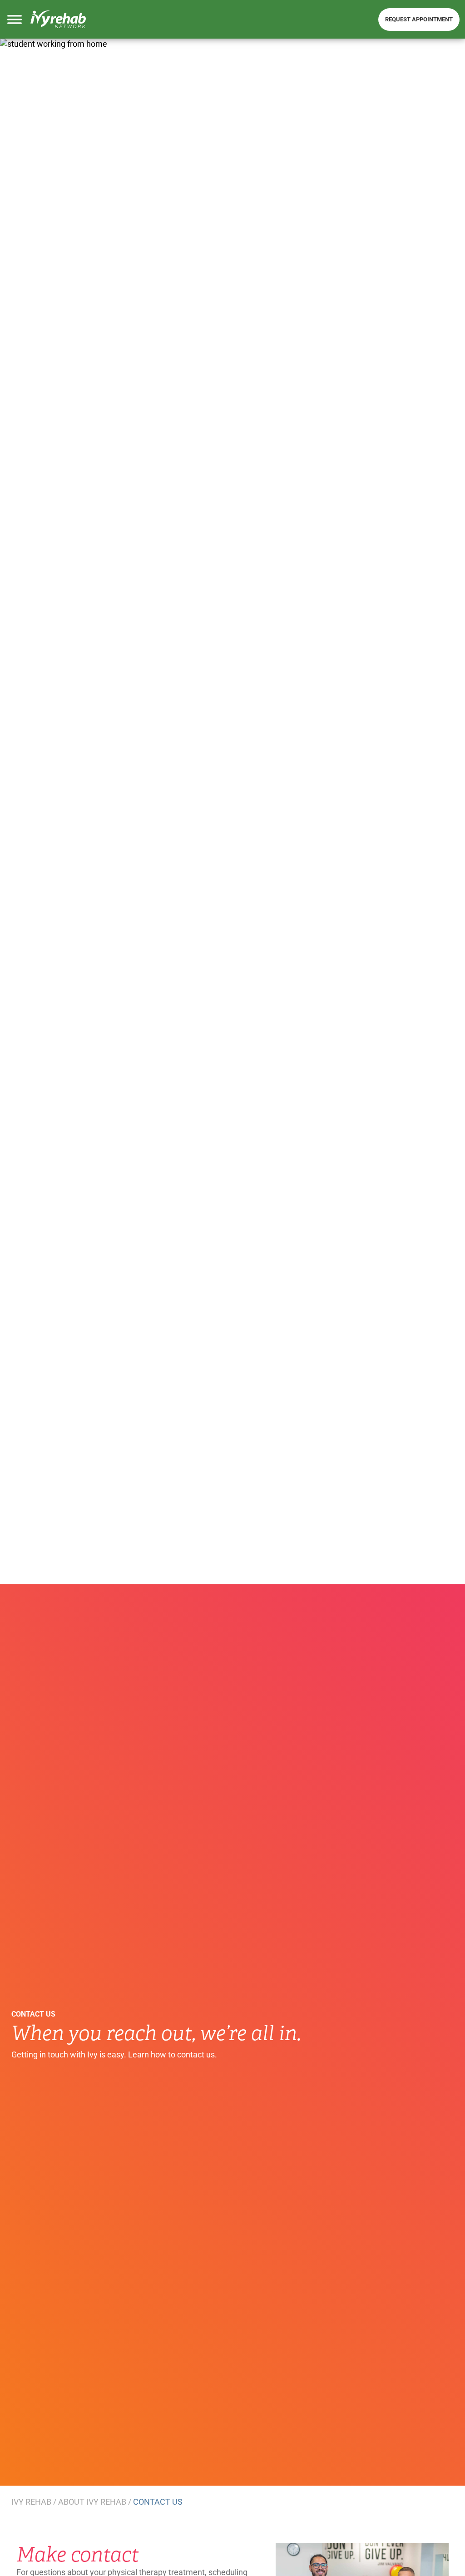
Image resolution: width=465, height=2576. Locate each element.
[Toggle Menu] (15, 20)
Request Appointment (419, 19)
